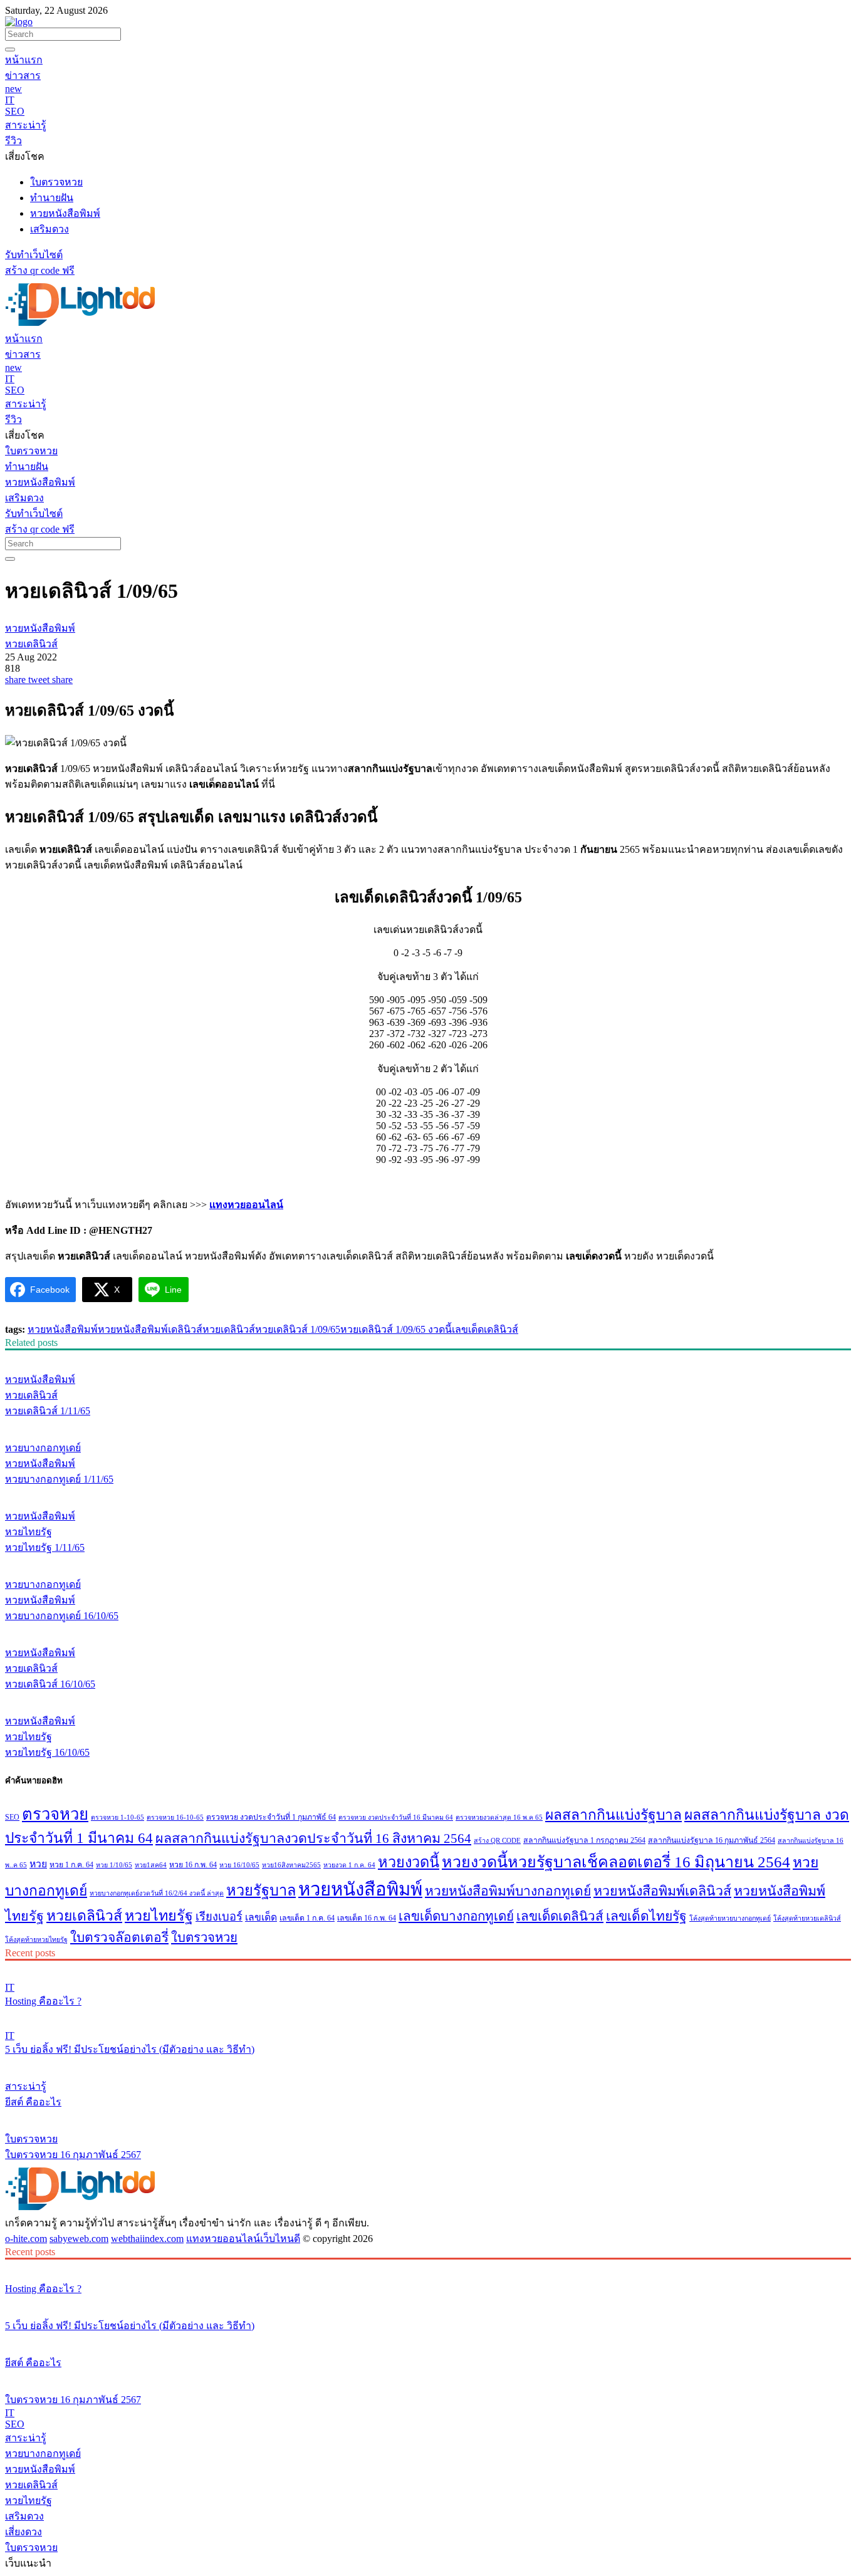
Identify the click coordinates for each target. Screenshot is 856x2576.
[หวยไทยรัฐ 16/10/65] (428, 1697)
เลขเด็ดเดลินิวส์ (485, 1329)
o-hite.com (26, 2239)
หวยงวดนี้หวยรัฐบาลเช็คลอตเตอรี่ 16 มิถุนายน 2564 (616, 1862)
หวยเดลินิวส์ (229, 1329)
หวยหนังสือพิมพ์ (63, 1329)
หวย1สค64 (151, 1865)
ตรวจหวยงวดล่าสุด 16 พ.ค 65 (499, 1817)
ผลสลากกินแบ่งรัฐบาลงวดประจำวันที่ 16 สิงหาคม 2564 (313, 1838)
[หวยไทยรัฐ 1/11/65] (428, 1493)
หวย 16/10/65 (239, 1865)
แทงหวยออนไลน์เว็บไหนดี (243, 2239)
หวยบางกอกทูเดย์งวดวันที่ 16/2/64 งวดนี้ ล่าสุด (157, 1893)
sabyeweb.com (79, 2239)
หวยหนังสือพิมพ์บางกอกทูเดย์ (508, 1891)
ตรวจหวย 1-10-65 (117, 1817)
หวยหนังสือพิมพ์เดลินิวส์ (150, 1329)
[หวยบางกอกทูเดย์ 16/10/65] (428, 1561)
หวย (38, 1864)
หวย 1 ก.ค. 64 (71, 1865)
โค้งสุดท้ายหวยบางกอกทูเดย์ (730, 1918)
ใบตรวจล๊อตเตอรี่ (119, 1937)
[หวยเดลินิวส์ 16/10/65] (428, 1629)
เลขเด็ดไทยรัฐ (646, 1916)
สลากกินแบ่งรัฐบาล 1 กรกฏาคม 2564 (584, 1840)
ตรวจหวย (55, 1814)
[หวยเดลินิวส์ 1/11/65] (428, 1356)
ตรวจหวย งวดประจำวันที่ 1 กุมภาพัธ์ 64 (271, 1817)
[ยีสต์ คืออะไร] (428, 2063)
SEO (12, 1817)
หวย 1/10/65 (114, 1865)
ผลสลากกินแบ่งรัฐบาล (613, 1815)
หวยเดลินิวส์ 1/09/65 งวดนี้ (396, 1329)
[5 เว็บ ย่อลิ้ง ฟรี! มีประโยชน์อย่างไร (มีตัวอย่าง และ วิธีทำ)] (428, 2015)
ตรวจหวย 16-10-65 (175, 1817)
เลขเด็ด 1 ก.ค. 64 (307, 1918)
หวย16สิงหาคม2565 (291, 1865)
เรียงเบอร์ (219, 1917)
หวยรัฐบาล (261, 1890)
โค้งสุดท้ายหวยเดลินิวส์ (807, 1918)
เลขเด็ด (261, 1917)
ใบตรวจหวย (204, 1937)
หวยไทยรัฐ (159, 1916)
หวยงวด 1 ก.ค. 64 (349, 1865)
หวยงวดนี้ (409, 1862)
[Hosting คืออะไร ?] (428, 1966)
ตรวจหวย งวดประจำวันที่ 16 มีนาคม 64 (396, 1817)
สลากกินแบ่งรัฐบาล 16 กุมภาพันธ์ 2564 (712, 1840)
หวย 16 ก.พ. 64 (193, 1865)
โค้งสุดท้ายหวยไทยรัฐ (36, 1940)
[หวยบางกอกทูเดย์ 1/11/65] (428, 1424)
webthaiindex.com (147, 2239)
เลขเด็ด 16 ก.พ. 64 (367, 1918)
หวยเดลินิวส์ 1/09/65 (298, 1329)
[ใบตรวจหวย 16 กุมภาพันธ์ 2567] (428, 2115)
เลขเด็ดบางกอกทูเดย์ (456, 1916)
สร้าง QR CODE (497, 1841)
